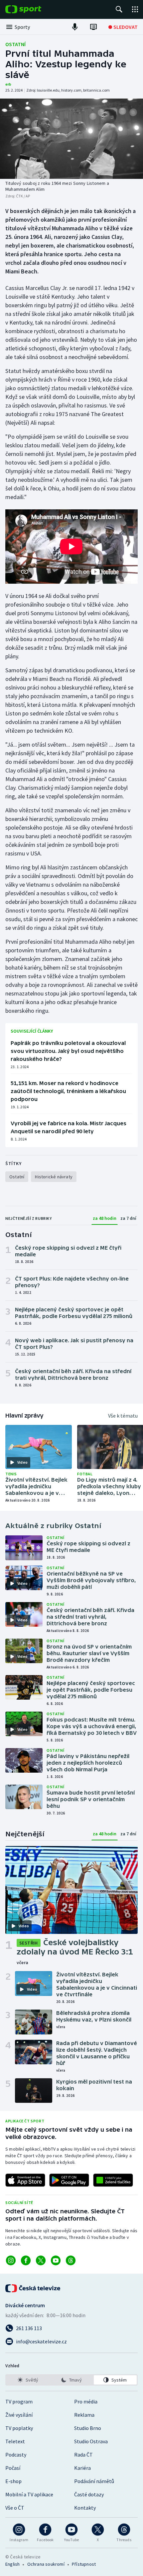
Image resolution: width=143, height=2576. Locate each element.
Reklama (84, 2415)
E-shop (13, 2481)
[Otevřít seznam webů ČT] (135, 9)
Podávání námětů (94, 2481)
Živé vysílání (19, 2415)
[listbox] (71, 2380)
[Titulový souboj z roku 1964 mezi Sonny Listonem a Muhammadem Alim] (71, 139)
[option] (28, 2380)
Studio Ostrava (91, 2441)
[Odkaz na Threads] (71, 2260)
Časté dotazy (89, 2494)
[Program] (93, 27)
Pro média (86, 2401)
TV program (19, 2401)
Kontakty (85, 2508)
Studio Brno (88, 2428)
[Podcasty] (75, 27)
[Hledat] (119, 9)
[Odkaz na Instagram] (11, 2260)
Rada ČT (83, 2455)
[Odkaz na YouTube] (56, 2260)
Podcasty (16, 2455)
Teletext (15, 2441)
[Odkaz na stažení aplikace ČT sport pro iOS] (25, 2180)
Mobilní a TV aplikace (29, 2494)
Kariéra (82, 2468)
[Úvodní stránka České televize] (33, 2288)
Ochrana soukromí (46, 2564)
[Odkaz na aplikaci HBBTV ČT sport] (113, 2180)
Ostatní (15, 44)
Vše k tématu (123, 1416)
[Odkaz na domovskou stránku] (33, 9)
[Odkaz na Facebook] (26, 2260)
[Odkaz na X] (41, 2260)
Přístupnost (84, 2564)
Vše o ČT (15, 2508)
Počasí (13, 2468)
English (12, 2564)
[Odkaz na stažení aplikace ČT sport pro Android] (69, 2180)
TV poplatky (19, 2428)
